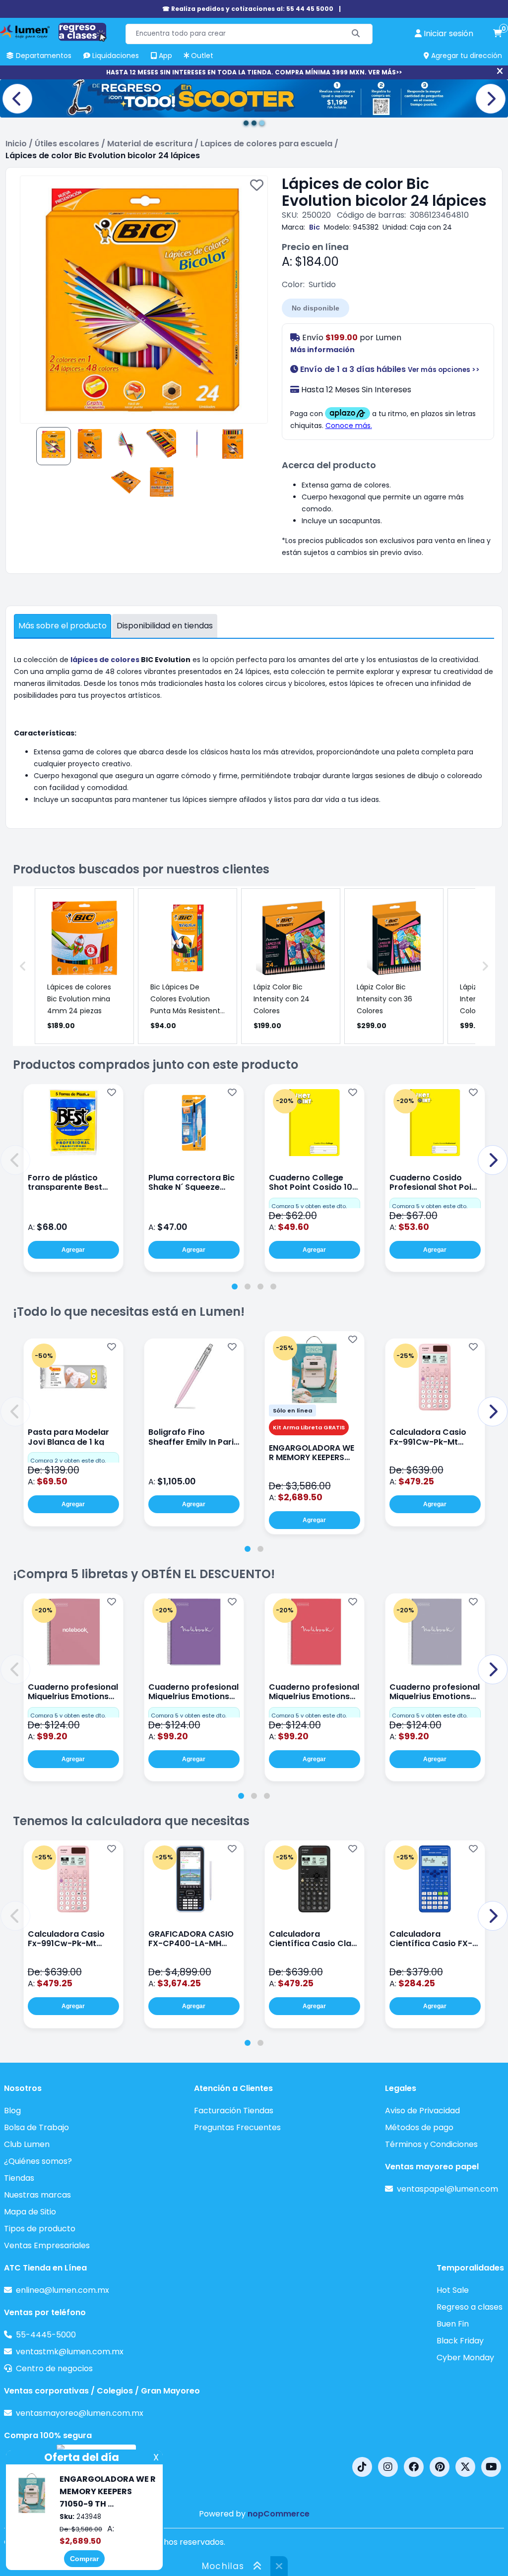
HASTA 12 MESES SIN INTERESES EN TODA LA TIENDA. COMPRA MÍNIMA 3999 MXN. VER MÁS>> (254, 72)
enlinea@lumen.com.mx (63, 2290)
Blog (12, 2111)
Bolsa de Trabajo (36, 2127)
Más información (322, 350)
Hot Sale (453, 2290)
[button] (15, 1160)
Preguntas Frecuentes (237, 2127)
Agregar (73, 1250)
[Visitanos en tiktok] (362, 2467)
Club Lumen (27, 2144)
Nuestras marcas (37, 2195)
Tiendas (19, 2178)
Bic (315, 227)
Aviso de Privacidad (422, 2111)
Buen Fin (453, 2324)
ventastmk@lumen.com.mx (70, 2352)
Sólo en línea (292, 1411)
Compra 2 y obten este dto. (68, 1461)
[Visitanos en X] (465, 2467)
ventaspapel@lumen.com (447, 2189)
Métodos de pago (419, 2127)
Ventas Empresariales (47, 2245)
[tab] (235, 1287)
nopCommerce (279, 2514)
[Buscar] (356, 34)
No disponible (316, 308)
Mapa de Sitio (30, 2212)
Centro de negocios (54, 2368)
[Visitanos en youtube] (491, 2467)
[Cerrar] (500, 71)
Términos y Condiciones (431, 2144)
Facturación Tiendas (234, 2111)
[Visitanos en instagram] (388, 2467)
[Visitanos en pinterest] (440, 2467)
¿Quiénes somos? (38, 2161)
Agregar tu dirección (466, 56)
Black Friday (460, 2341)
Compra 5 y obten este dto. (309, 1206)
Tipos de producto (40, 2229)
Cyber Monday (465, 2358)
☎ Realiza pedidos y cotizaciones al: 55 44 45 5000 (248, 9)
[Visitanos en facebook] (414, 2467)
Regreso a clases (470, 2307)
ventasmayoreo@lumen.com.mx (80, 2413)
